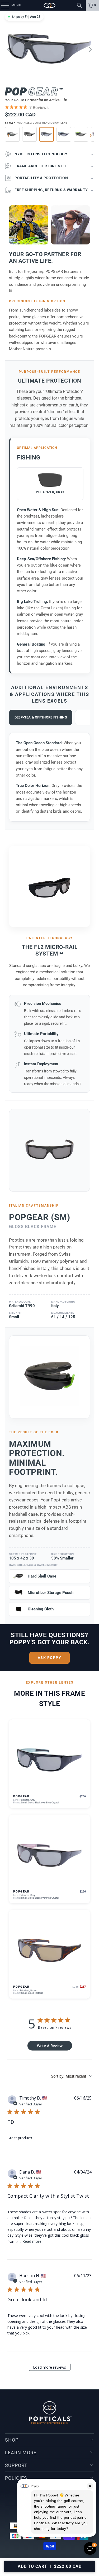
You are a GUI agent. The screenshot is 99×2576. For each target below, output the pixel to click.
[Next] (90, 49)
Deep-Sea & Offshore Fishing (41, 717)
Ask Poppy (50, 1658)
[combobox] (71, 2076)
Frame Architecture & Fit (54, 166)
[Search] (79, 5)
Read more (32, 2241)
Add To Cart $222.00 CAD (50, 2566)
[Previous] (9, 49)
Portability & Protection (54, 178)
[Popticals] (50, 5)
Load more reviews (49, 2367)
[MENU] (3, 5)
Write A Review (50, 2046)
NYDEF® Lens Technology (54, 154)
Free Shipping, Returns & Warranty (54, 190)
